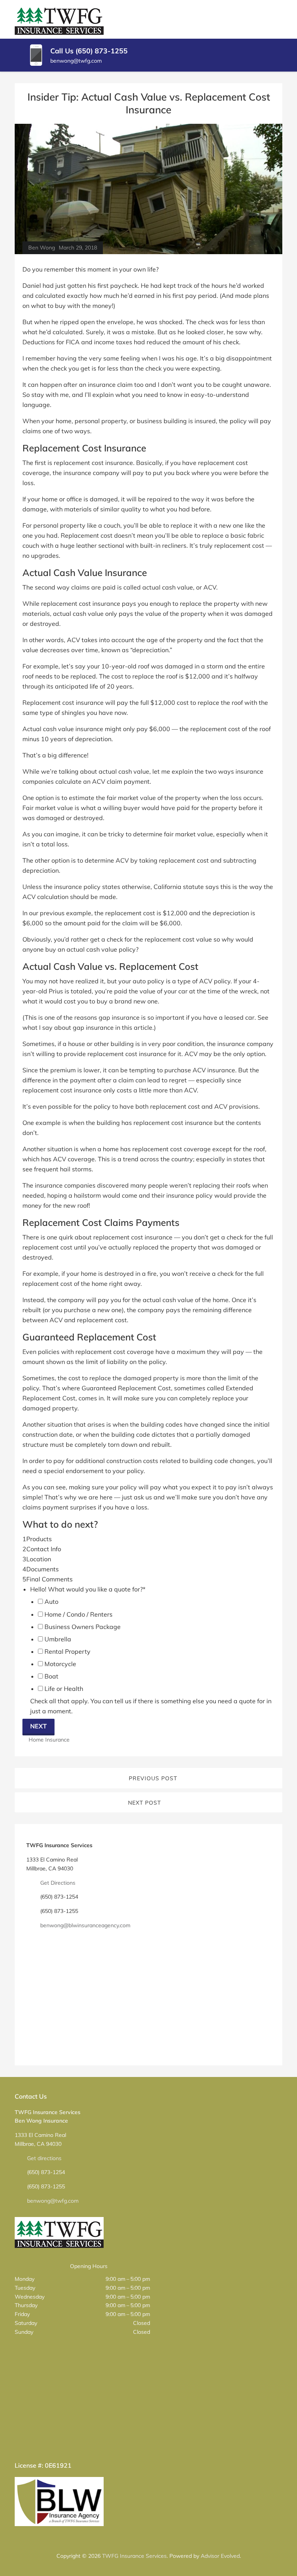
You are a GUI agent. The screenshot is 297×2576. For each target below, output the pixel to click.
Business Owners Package (83, 1627)
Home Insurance (49, 1740)
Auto (51, 1602)
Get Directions (58, 1883)
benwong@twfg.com (53, 2201)
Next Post (144, 1803)
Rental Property (67, 1651)
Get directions (44, 2158)
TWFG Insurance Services (134, 2556)
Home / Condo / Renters (79, 1614)
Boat (51, 1676)
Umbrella (58, 1639)
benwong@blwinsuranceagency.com (85, 1925)
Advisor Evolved (220, 2556)
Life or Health (64, 1689)
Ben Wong (42, 248)
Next (38, 1726)
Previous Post (153, 1778)
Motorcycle (60, 1664)
